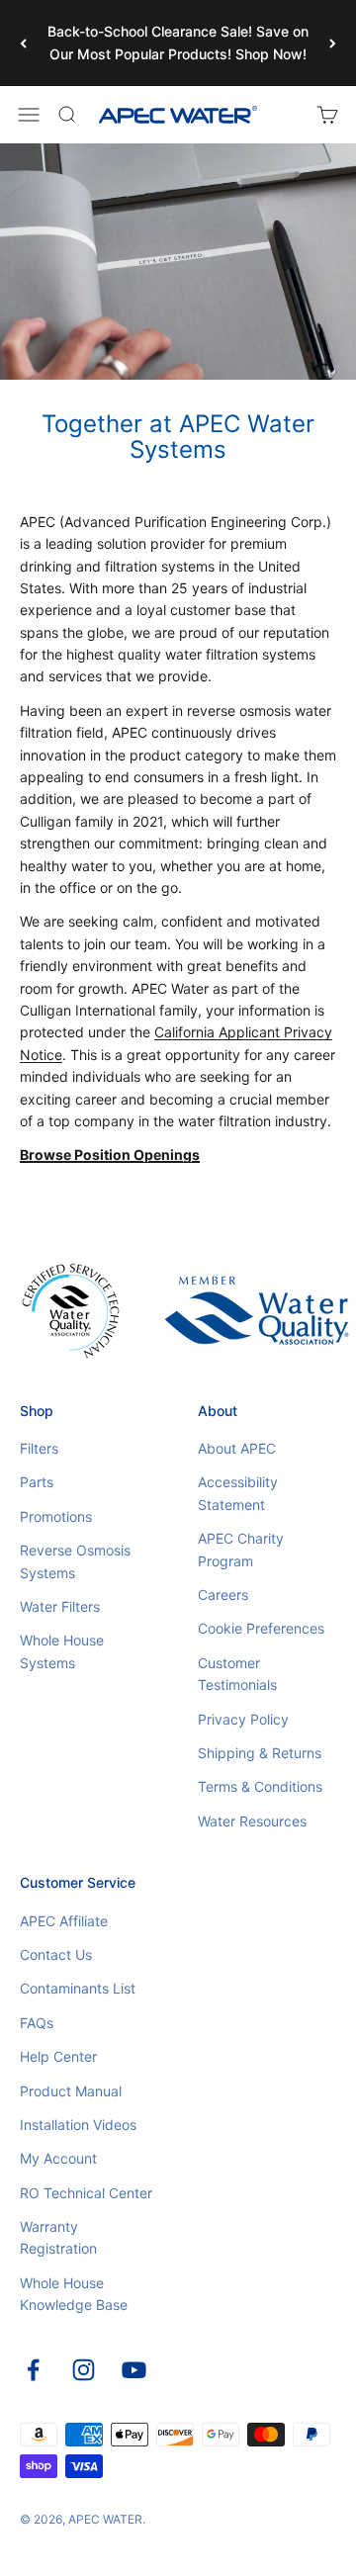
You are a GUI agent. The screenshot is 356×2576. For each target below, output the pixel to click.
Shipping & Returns (260, 1753)
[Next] (333, 43)
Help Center (58, 2056)
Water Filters (60, 1606)
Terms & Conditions (260, 1786)
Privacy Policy (243, 1719)
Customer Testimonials (237, 1674)
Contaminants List (78, 1988)
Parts (37, 1482)
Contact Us (56, 1954)
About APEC (237, 1448)
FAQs (37, 2023)
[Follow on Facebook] (33, 2370)
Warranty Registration (58, 2237)
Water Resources (252, 1821)
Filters (39, 1448)
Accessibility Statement (238, 1493)
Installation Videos (78, 2125)
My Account (58, 2158)
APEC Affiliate (64, 1921)
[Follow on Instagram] (84, 2370)
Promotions (56, 1516)
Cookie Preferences (261, 1628)
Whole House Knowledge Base (74, 2294)
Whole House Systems (62, 1651)
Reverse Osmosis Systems (75, 1561)
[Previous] (23, 43)
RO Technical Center (86, 2193)
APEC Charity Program (241, 1549)
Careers (223, 1595)
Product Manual (71, 2091)
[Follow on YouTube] (134, 2370)
